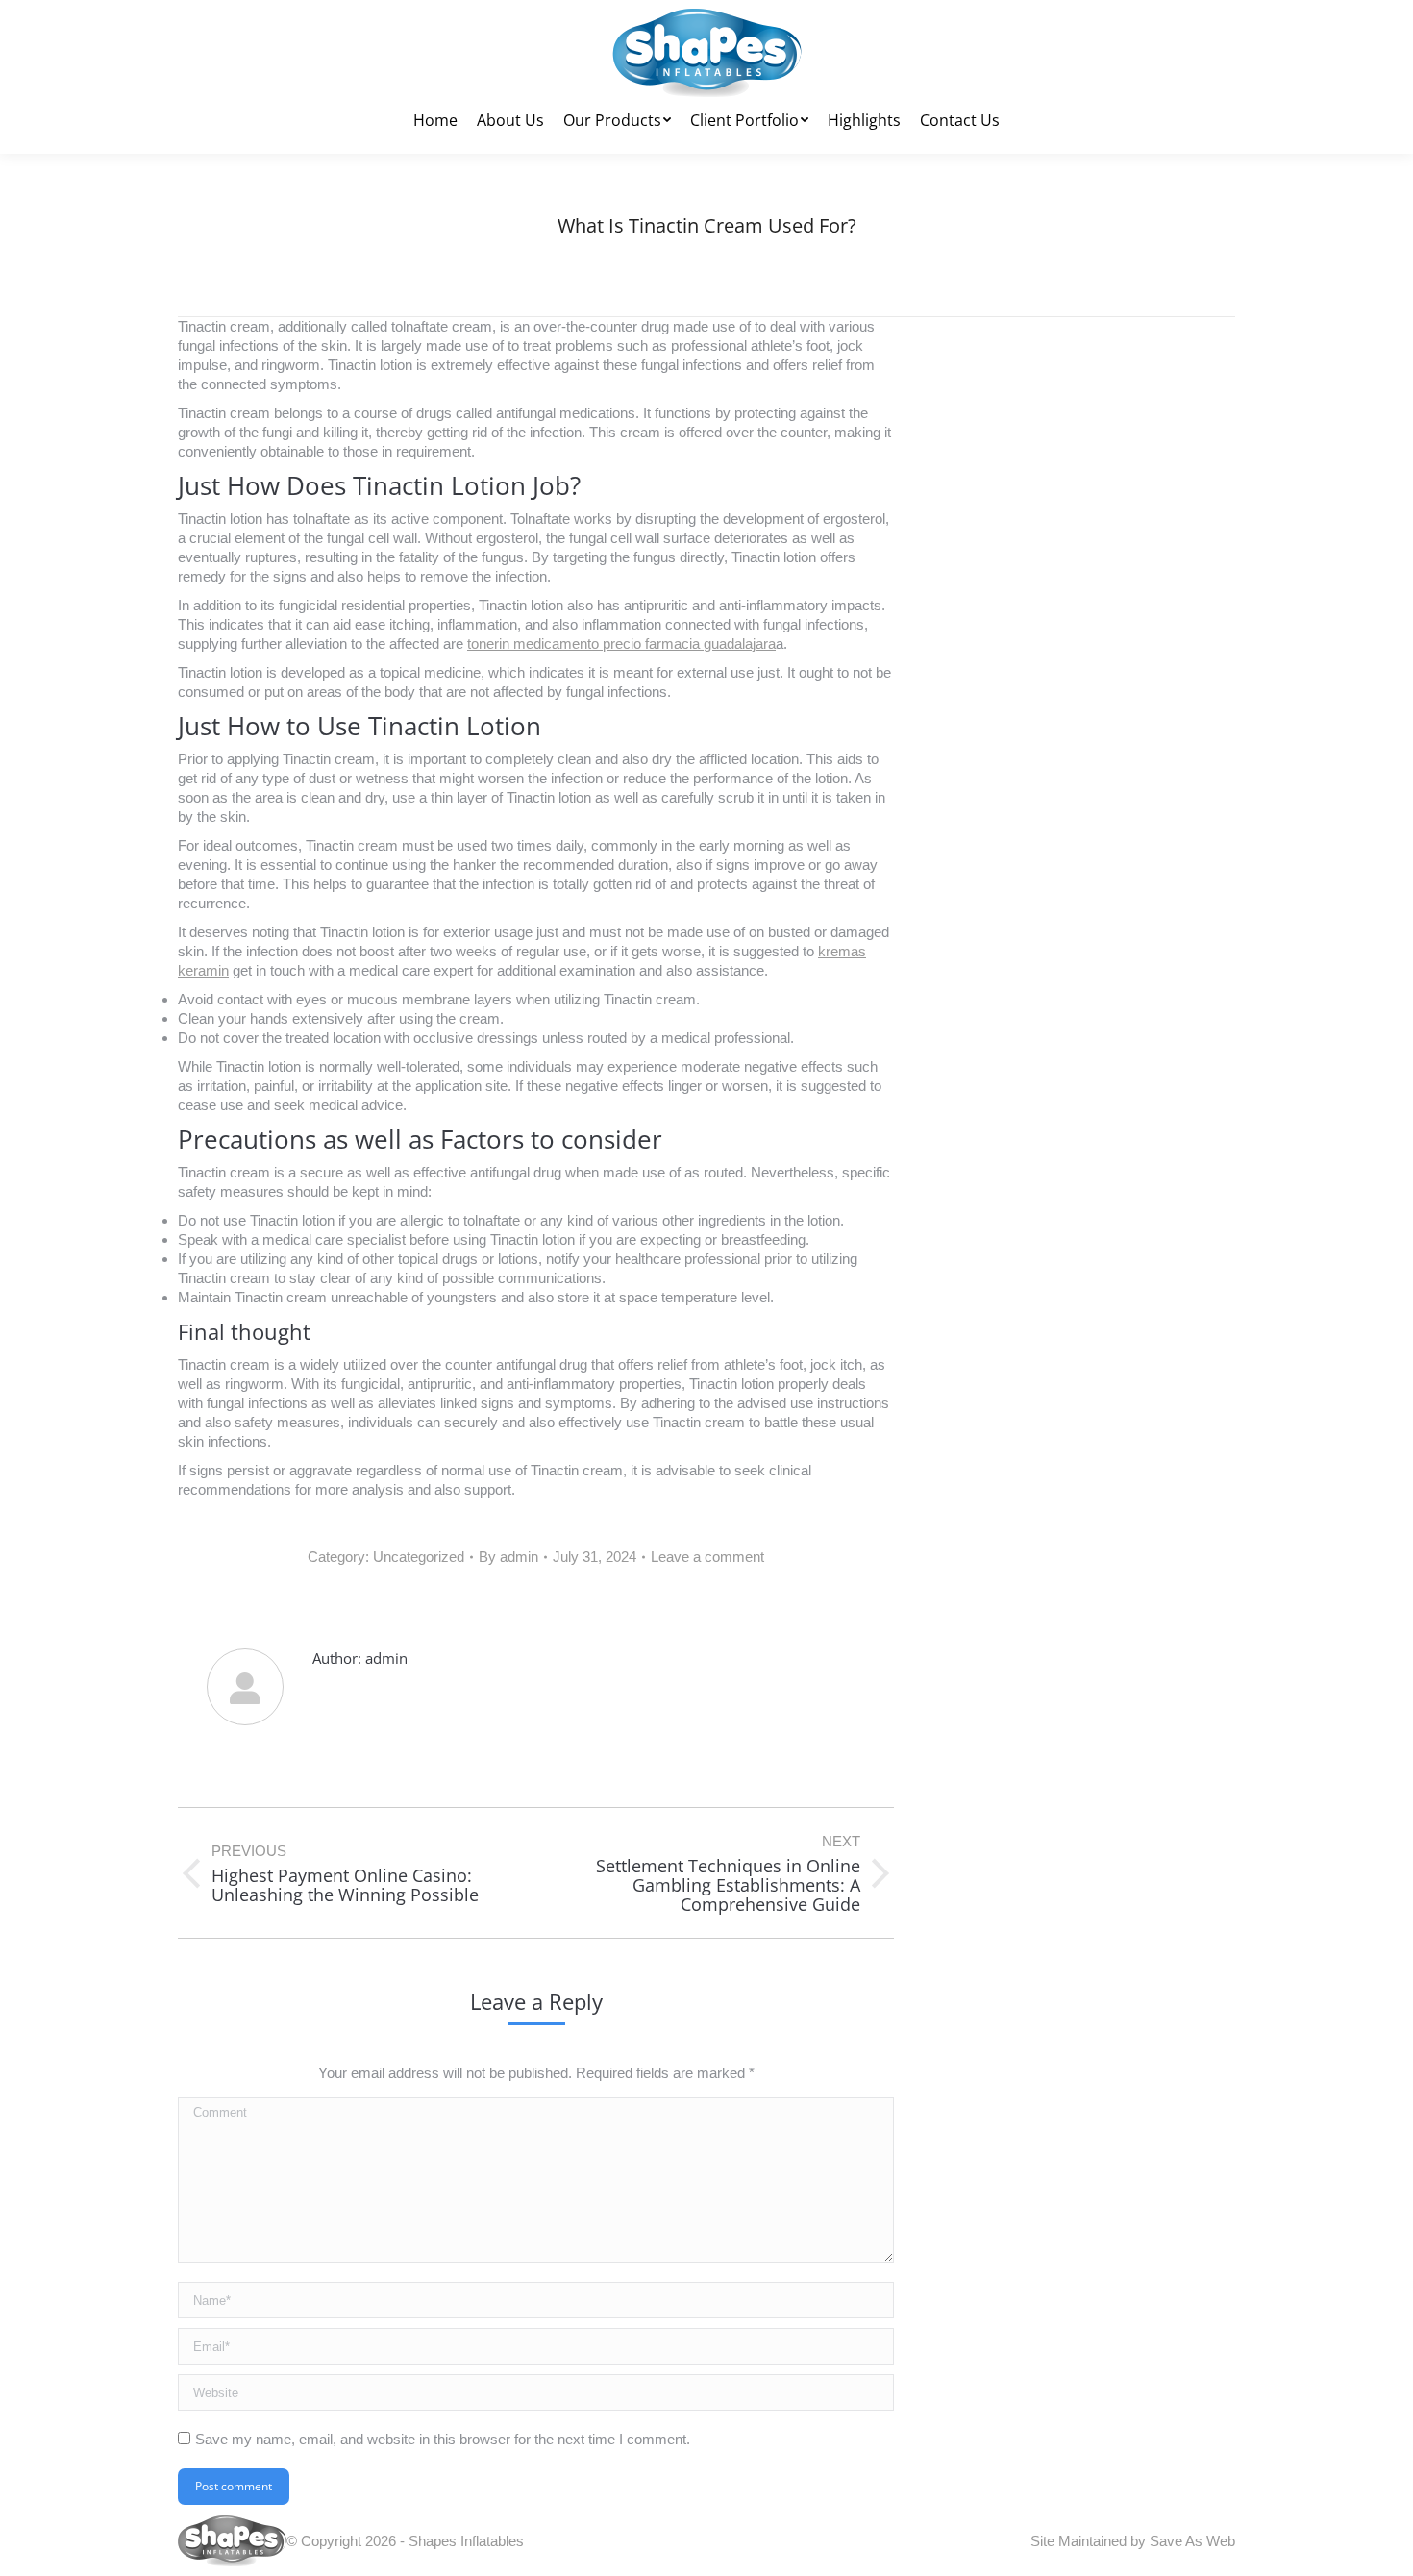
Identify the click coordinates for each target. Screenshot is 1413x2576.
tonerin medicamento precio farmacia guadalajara (621, 644)
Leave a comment (707, 1557)
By (508, 1557)
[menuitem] (435, 120)
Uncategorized (419, 1557)
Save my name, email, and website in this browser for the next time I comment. (443, 2439)
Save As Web (1192, 2541)
